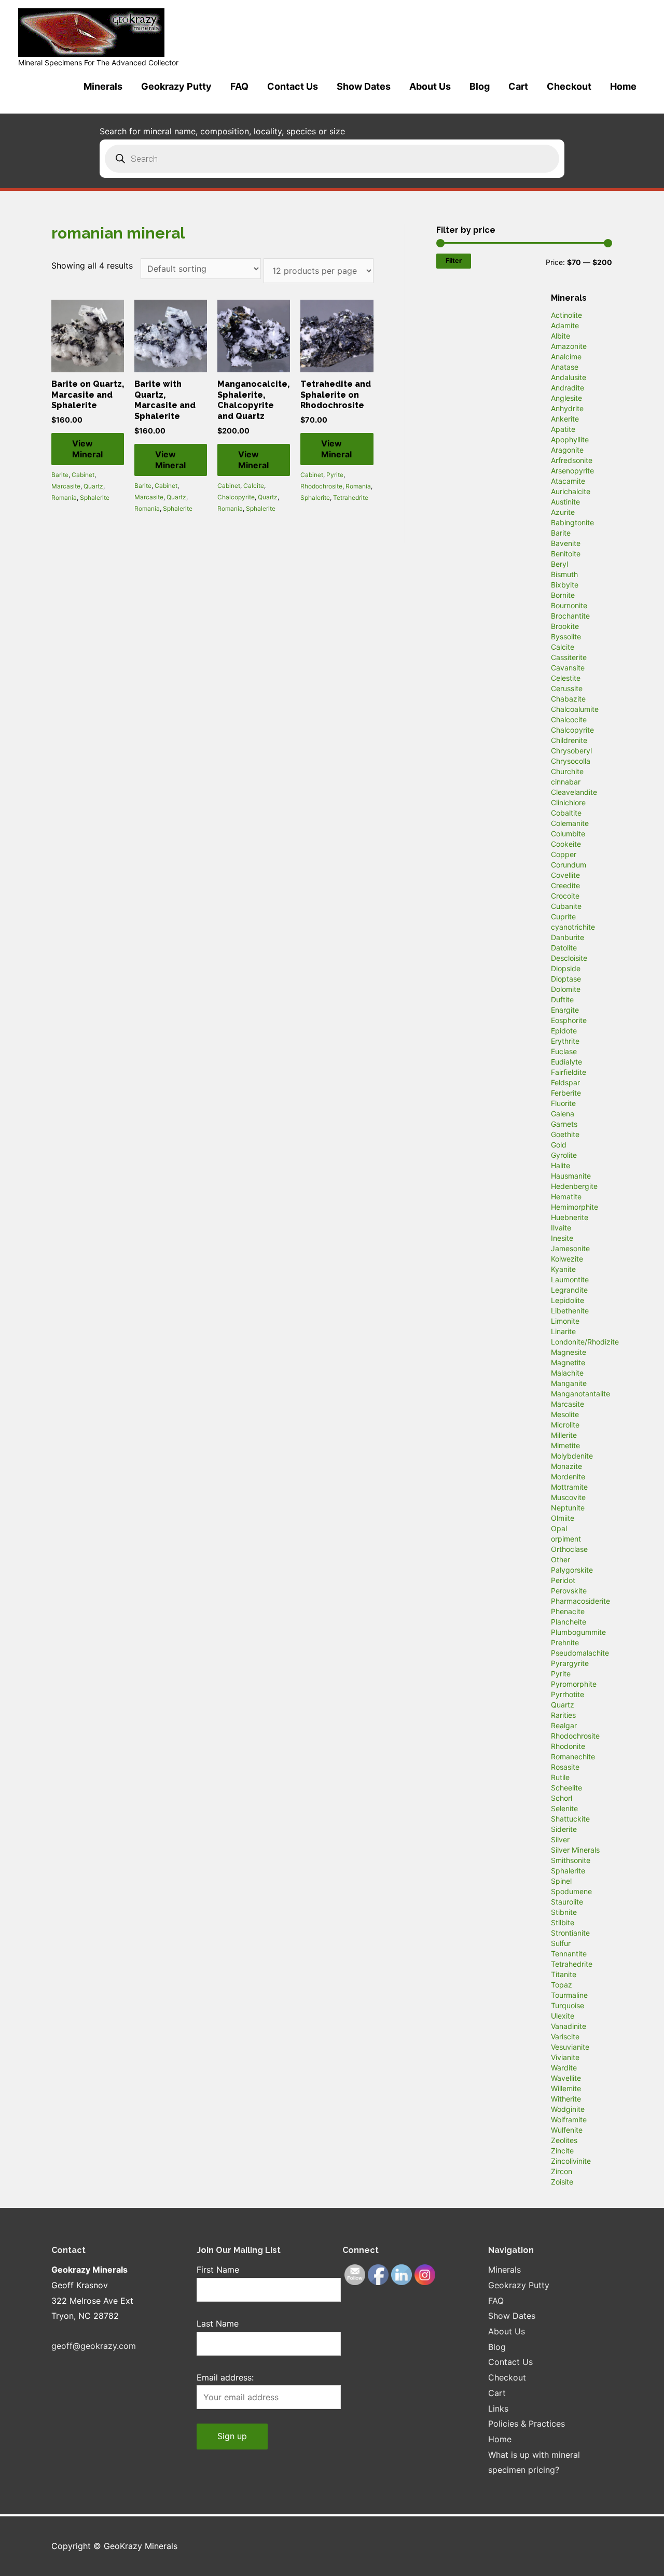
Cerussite (567, 688)
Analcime (566, 356)
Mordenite (568, 1476)
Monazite (566, 1466)
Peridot (563, 1580)
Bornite (563, 595)
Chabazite (568, 699)
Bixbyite (565, 585)
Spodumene (571, 1891)
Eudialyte (566, 1062)
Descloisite (569, 958)
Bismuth (564, 574)
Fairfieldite (569, 1072)
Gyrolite (564, 1155)
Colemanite (570, 823)
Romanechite (573, 1756)
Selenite (564, 1808)
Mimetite (565, 1445)
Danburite (568, 937)
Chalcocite (569, 719)
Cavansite (568, 668)
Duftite (562, 999)
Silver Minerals (575, 1850)
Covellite (565, 875)
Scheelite (566, 1788)
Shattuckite (570, 1819)
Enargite (565, 1010)
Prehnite (565, 1642)
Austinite (565, 502)
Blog (480, 86)
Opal (559, 1528)
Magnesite (569, 1352)
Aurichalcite (571, 491)
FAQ (239, 86)
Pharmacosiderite (580, 1601)
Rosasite (565, 1767)
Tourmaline (569, 1995)
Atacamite (568, 481)
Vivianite (565, 2057)
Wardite (564, 2068)
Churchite (567, 771)
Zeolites (564, 2140)
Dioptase (566, 979)
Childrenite (569, 740)
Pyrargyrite (570, 1663)
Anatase (565, 367)
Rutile (560, 1777)
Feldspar (565, 1082)
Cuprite (563, 916)
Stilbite (563, 1922)
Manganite (569, 1383)
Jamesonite (570, 1248)
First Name (218, 2270)
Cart (518, 86)
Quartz (93, 486)
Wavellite (566, 2078)
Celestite (566, 678)
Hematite (566, 1196)
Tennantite (569, 1954)
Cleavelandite (574, 792)
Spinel (561, 1881)
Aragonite (567, 450)
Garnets (564, 1124)
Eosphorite (569, 1020)
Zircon (562, 2171)
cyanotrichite (573, 927)
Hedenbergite (574, 1186)
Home (623, 86)
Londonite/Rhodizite (585, 1342)
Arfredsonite (572, 460)
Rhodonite (568, 1746)
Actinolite (566, 315)
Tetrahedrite (351, 498)
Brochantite (570, 616)
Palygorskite (572, 1570)
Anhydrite (567, 408)
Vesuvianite (570, 2047)
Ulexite (563, 2016)
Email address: (225, 2377)
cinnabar (566, 782)
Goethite (565, 1134)
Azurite (563, 512)
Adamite (565, 325)
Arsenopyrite (572, 471)
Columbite (568, 834)
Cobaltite (566, 813)
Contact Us (293, 86)
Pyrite (335, 475)
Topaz (562, 1985)
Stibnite (564, 1912)
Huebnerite (570, 1217)
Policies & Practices (527, 2424)
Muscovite (568, 1497)
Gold (559, 1145)
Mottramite (569, 1487)
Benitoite (566, 554)
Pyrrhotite (568, 1694)
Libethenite (570, 1311)
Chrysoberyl (571, 751)
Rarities (563, 1715)
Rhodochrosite (321, 486)
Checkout (569, 86)
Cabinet (83, 475)
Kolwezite (567, 1259)
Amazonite (569, 346)
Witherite (566, 2099)
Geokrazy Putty (176, 86)
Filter (454, 261)
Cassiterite (569, 657)
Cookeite (566, 844)
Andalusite (569, 377)
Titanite (564, 1974)
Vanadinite (569, 2026)
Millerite (564, 1435)
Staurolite (567, 1902)
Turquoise (568, 2005)
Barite (60, 475)
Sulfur (561, 1943)
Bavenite (566, 543)
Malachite (567, 1373)
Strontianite (570, 1933)
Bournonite (569, 605)
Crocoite (565, 896)
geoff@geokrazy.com (94, 2346)
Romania (64, 498)
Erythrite (565, 1041)
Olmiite (563, 1518)
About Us (430, 86)
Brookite (565, 626)
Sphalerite (95, 498)
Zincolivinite (571, 2161)
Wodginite (568, 2109)
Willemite (566, 2088)
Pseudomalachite (580, 1653)
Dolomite (566, 989)
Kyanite (563, 1269)
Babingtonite (572, 522)
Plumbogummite (578, 1632)
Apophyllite (570, 439)
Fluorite (563, 1103)
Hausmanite (571, 1176)
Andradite (568, 388)
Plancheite (569, 1622)
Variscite (565, 2036)
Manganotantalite (580, 1394)
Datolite (564, 948)
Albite (561, 336)
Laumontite (570, 1279)
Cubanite (566, 906)
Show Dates (364, 86)
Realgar (564, 1725)
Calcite (254, 486)
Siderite (564, 1829)
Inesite (562, 1238)
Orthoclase (569, 1549)
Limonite (565, 1321)
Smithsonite (571, 1860)
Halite (561, 1165)
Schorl (562, 1798)
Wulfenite (567, 2130)
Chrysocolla (571, 761)
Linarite (563, 1331)
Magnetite (568, 1362)
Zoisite (562, 2182)
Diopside (566, 968)
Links (498, 2409)
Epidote (564, 1031)
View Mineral (87, 449)
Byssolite (566, 636)
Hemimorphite (575, 1207)
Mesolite (565, 1414)
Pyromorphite (574, 1684)
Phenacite (568, 1611)
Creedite (565, 885)
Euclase (564, 1051)
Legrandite (569, 1290)
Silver (560, 1839)
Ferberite (566, 1093)
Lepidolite (568, 1300)
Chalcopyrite (236, 497)
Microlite (565, 1425)
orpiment (566, 1539)
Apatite (563, 429)
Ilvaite (561, 1228)
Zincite (562, 2151)
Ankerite (565, 419)
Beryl (559, 564)
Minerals (103, 86)
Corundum (569, 865)
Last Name (218, 2323)
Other (561, 1559)
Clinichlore (568, 802)
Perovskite (569, 1591)
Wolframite (569, 2119)
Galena (563, 1114)
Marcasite (66, 486)
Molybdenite (572, 1456)
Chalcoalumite (575, 709)
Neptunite (568, 1508)
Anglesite (566, 398)
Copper (564, 854)
